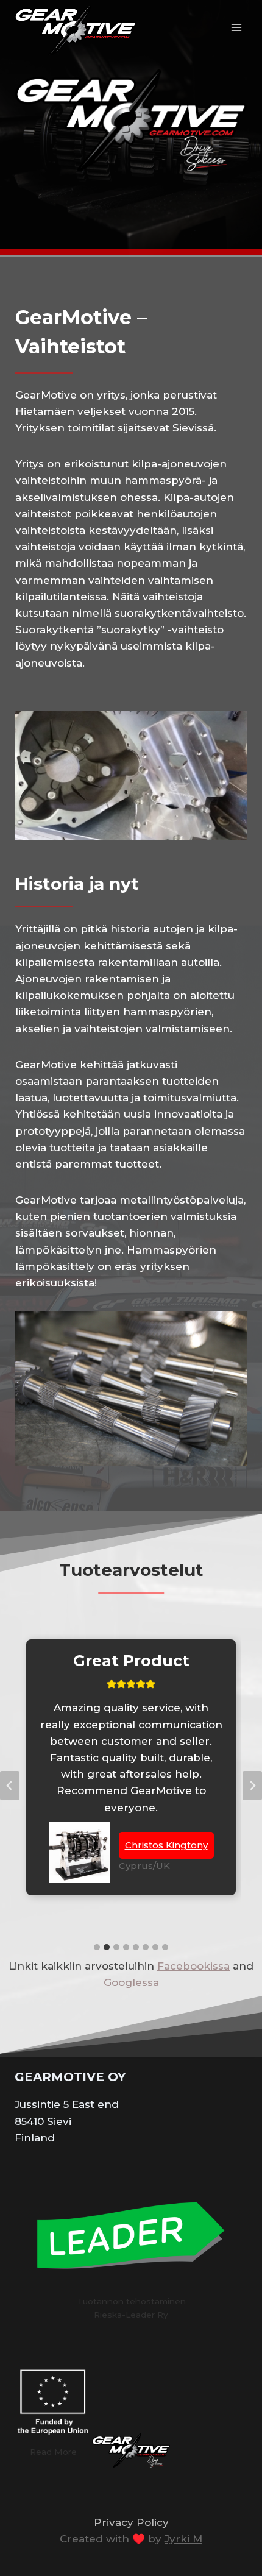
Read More (53, 2452)
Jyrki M (183, 2539)
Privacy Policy (131, 2522)
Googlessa (131, 1982)
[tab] (97, 1947)
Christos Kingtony (166, 1845)
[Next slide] (252, 1786)
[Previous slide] (10, 1786)
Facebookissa (193, 1966)
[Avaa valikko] (236, 27)
